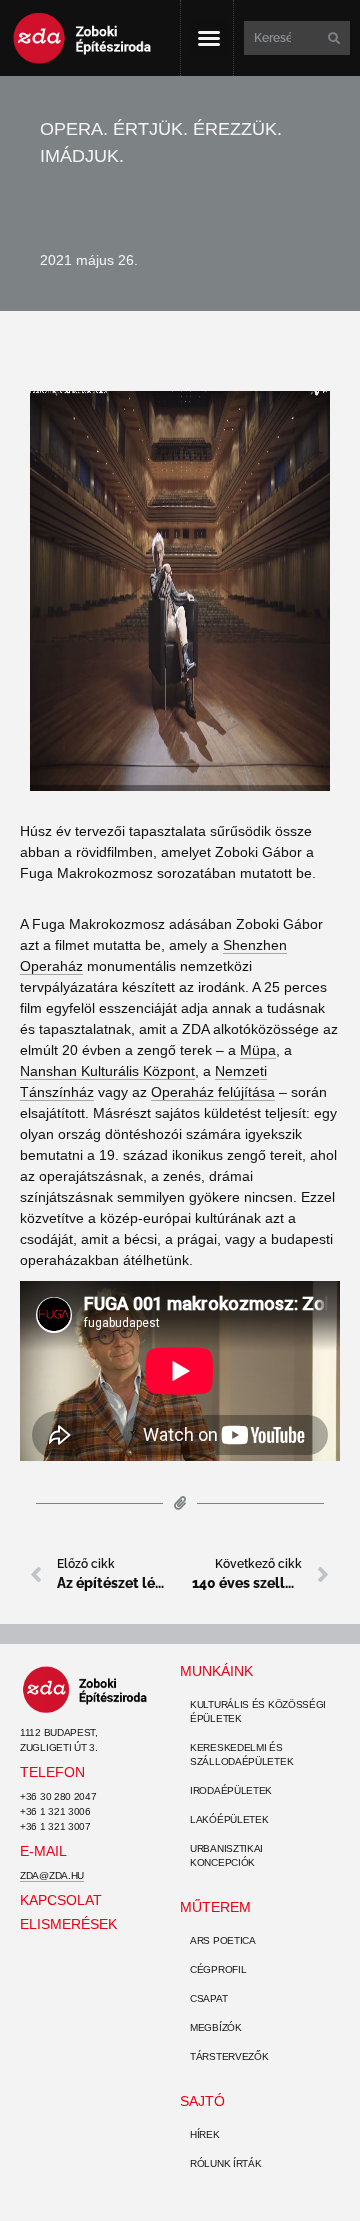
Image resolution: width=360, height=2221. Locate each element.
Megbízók (216, 2027)
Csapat (208, 1998)
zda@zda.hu (52, 1875)
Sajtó (202, 2101)
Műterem (215, 1907)
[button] (209, 38)
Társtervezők (229, 2056)
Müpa (258, 1050)
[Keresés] (331, 38)
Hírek (205, 2134)
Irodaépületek (231, 1790)
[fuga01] (180, 591)
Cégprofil (218, 1969)
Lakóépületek (229, 1819)
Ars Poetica (223, 1940)
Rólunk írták (225, 2163)
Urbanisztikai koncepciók (226, 1855)
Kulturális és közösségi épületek (258, 1711)
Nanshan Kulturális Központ (107, 1071)
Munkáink (216, 1671)
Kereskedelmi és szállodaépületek (241, 1754)
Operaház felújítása (213, 1092)
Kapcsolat (61, 1900)
